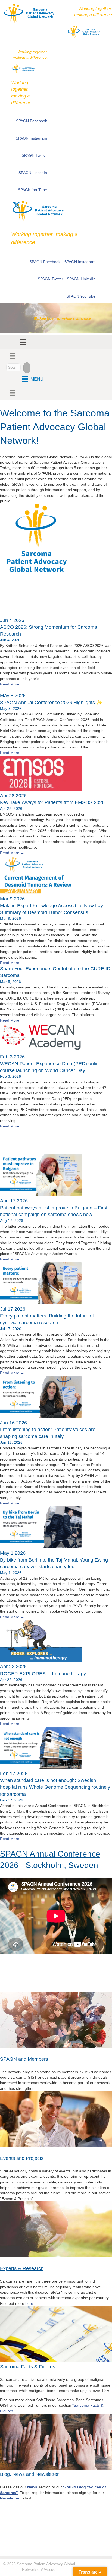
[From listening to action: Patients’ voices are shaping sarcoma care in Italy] (41, 1417)
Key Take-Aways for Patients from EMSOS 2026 (52, 802)
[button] (17, 205)
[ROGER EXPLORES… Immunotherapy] (41, 1661)
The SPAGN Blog (32, 1141)
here (29, 2303)
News (10, 599)
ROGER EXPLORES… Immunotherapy (43, 1674)
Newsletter (10, 2498)
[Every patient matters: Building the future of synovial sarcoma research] (41, 1303)
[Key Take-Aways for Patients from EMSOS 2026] (41, 790)
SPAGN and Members (24, 2059)
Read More (12, 684)
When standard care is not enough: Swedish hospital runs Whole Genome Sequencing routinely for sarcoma (55, 1787)
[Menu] (23, 342)
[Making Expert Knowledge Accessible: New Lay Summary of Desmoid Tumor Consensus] (41, 893)
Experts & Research (22, 2268)
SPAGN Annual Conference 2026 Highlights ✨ (51, 703)
